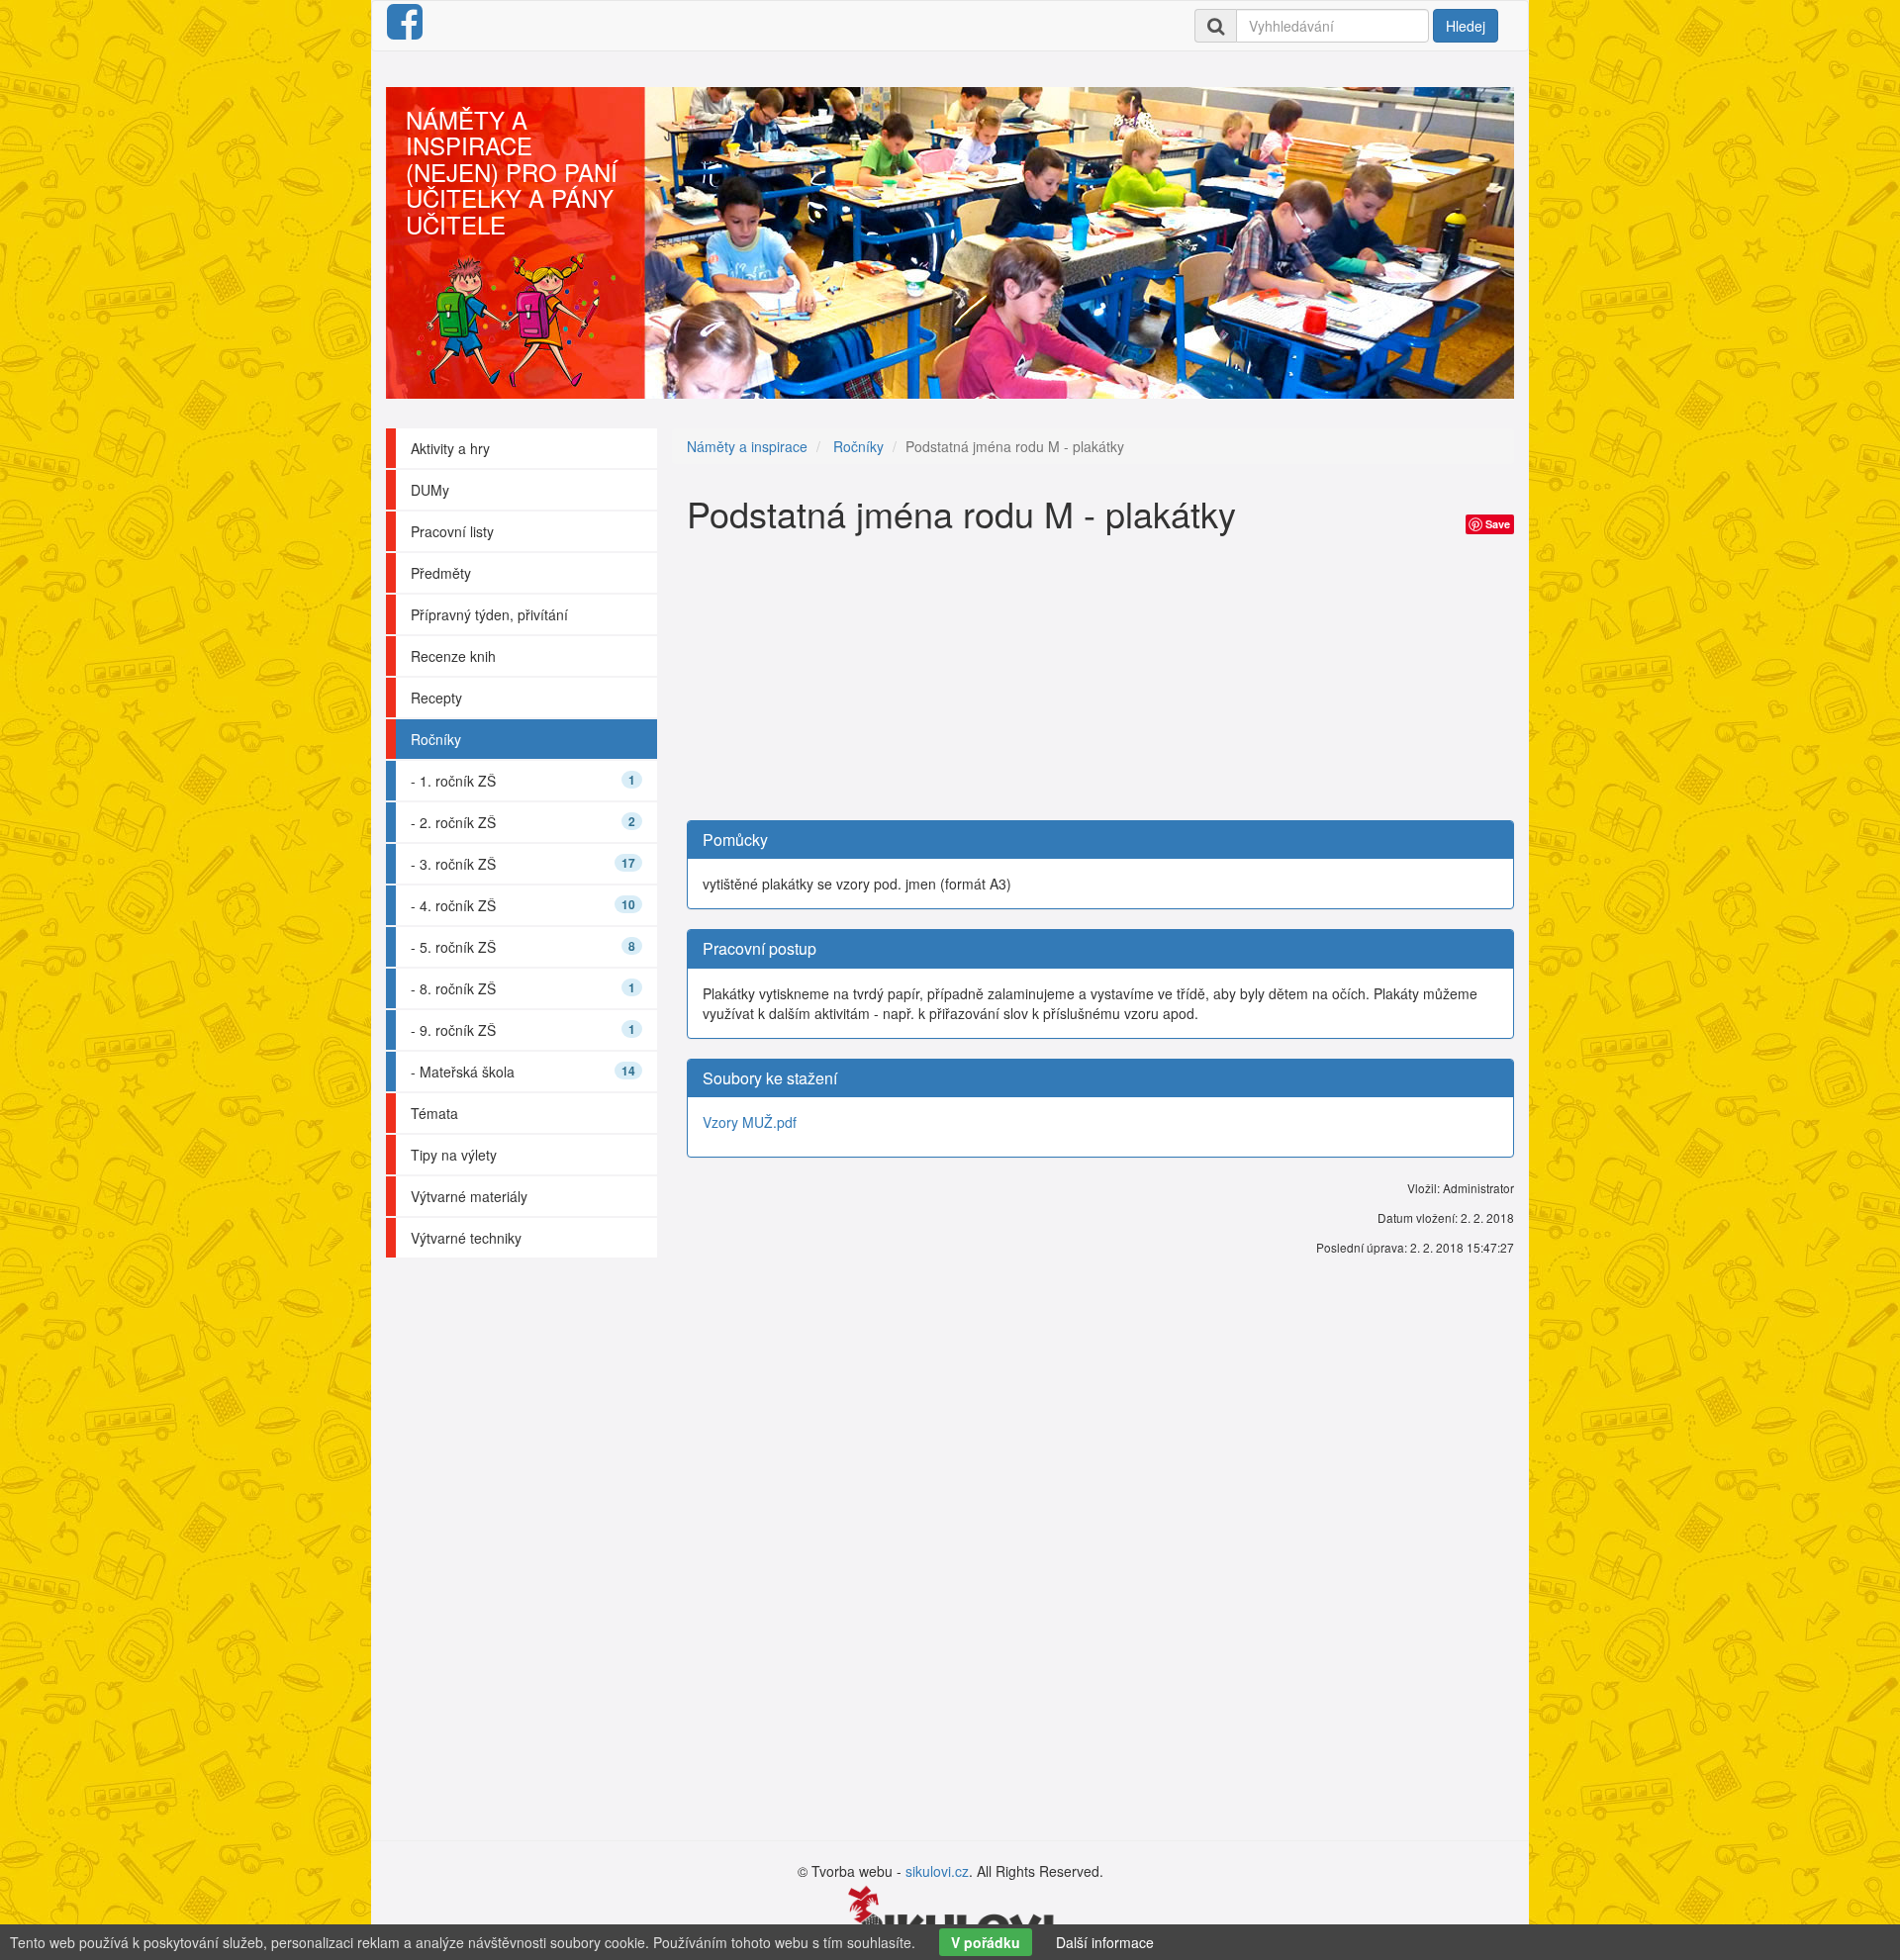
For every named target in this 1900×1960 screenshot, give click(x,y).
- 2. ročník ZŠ (523, 822)
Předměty (441, 573)
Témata (434, 1113)
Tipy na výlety (454, 1155)
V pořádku (986, 1942)
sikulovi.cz (937, 1871)
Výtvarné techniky (466, 1238)
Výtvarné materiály (469, 1196)
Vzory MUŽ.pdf (750, 1122)
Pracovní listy (452, 531)
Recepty (436, 698)
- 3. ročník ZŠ (523, 864)
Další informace (1105, 1942)
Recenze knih (453, 656)
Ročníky (436, 739)
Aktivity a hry (450, 448)
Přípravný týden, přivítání (489, 614)
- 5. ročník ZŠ (523, 947)
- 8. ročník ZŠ (523, 988)
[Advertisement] (1100, 682)
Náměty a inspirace (747, 446)
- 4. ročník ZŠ (523, 905)
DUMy (430, 490)
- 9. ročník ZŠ (523, 1030)
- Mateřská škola (523, 1072)
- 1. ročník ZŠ (523, 781)
